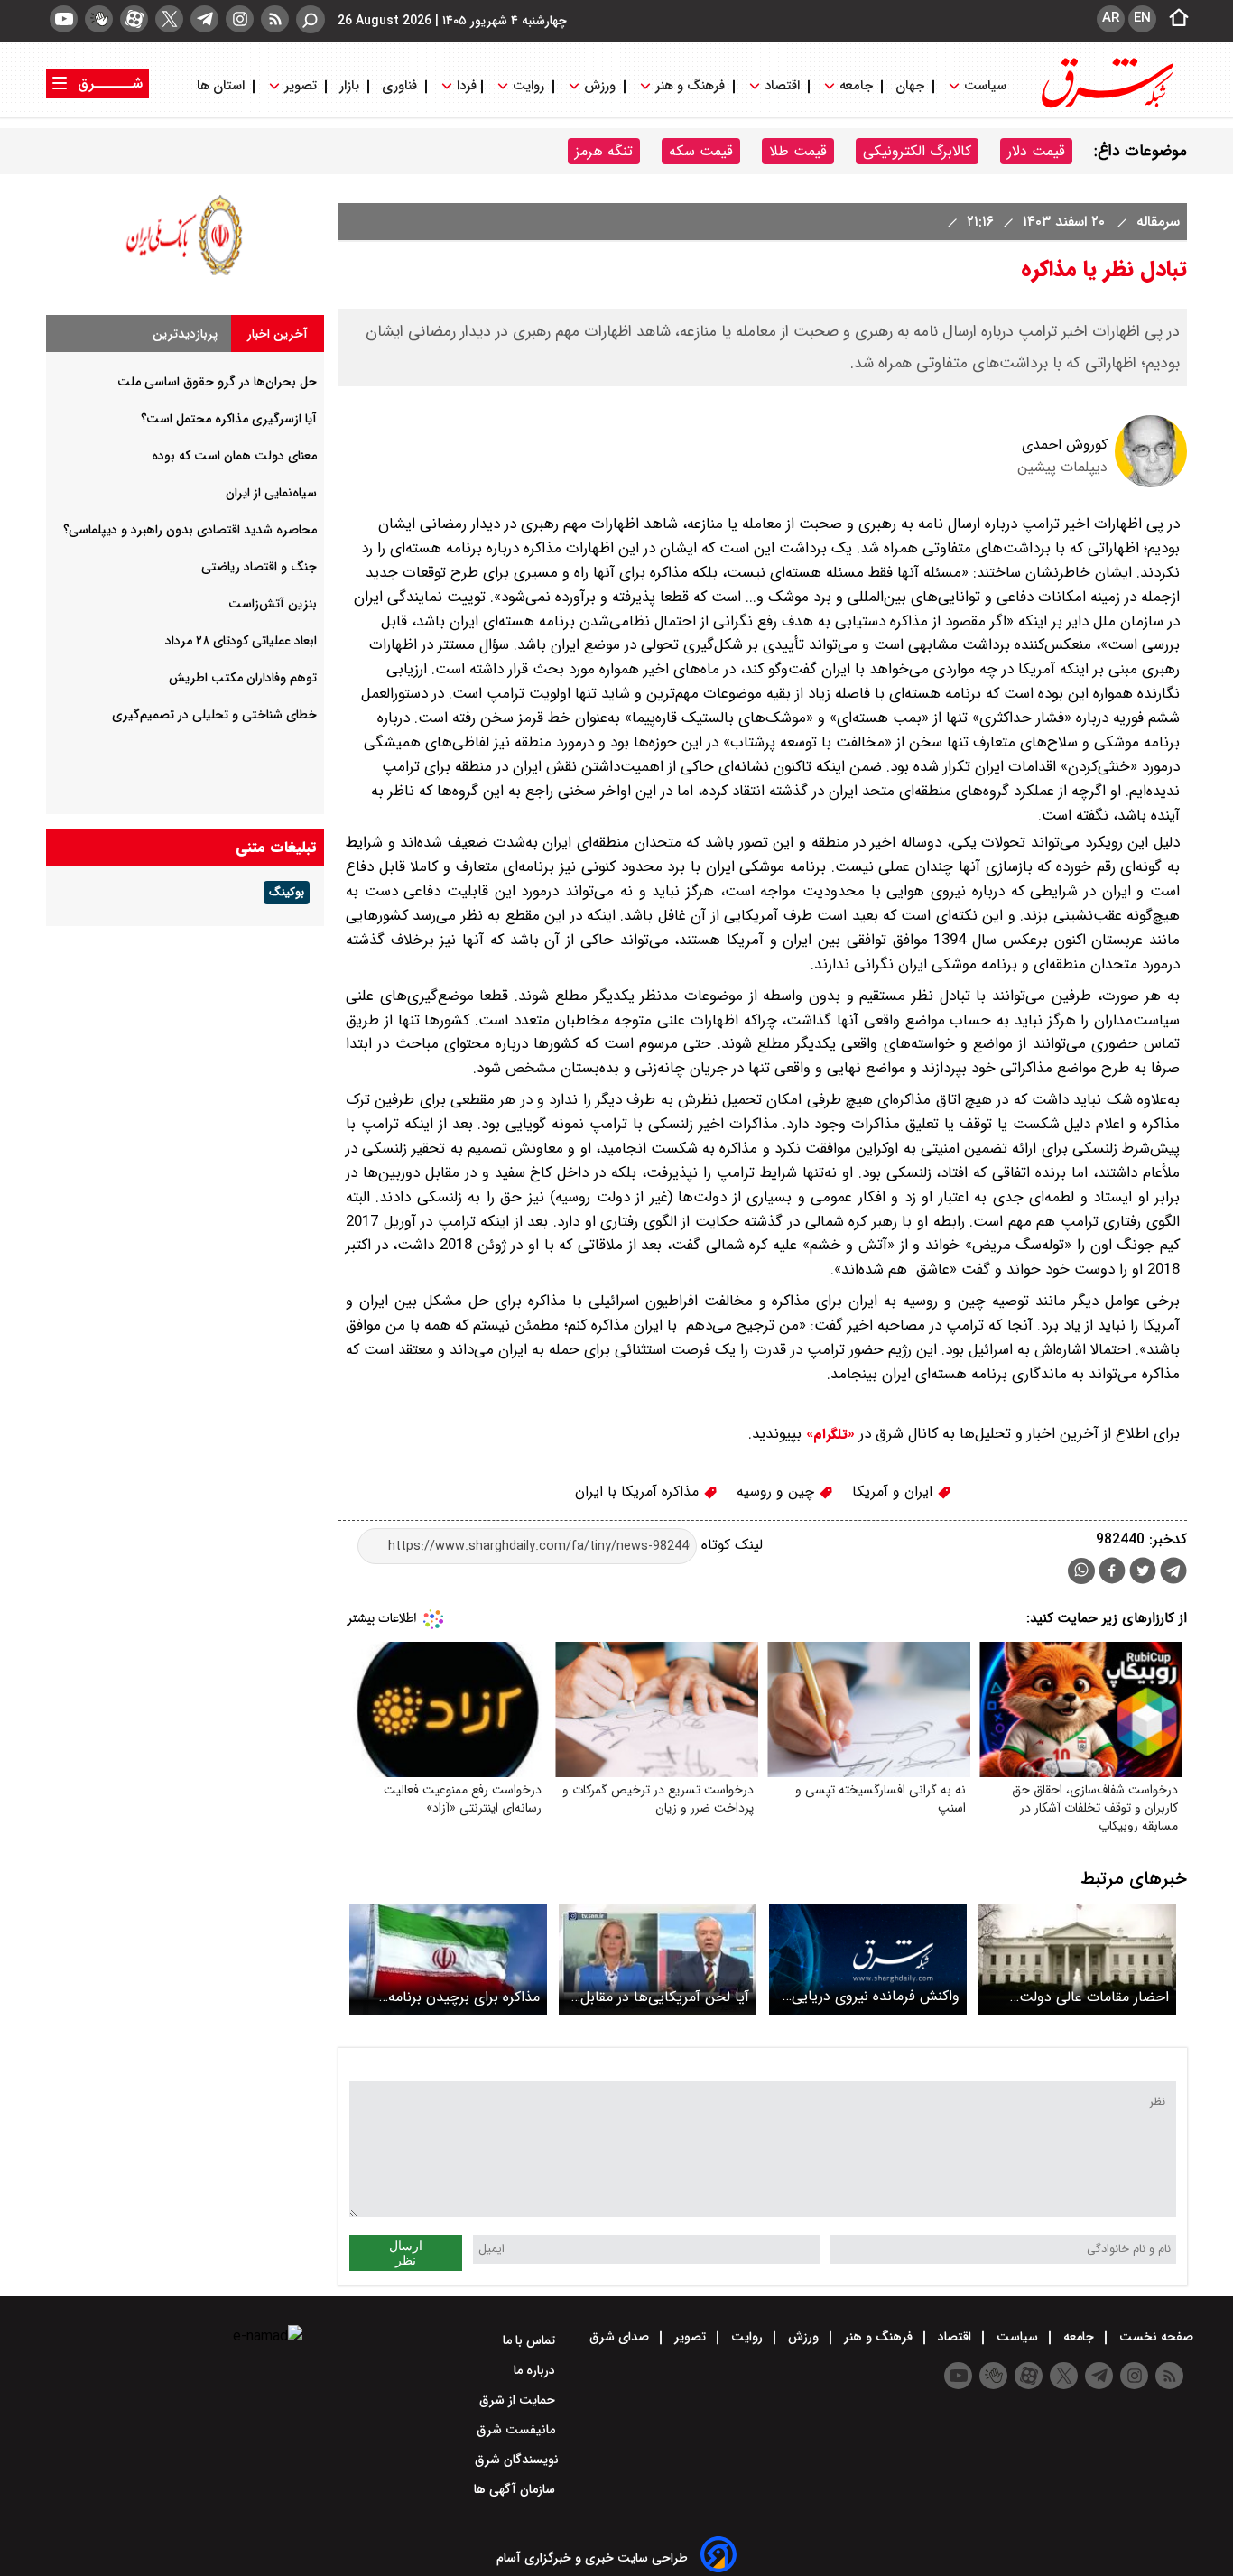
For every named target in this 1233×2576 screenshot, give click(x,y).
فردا (465, 86)
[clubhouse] (99, 19)
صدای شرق (621, 2337)
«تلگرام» (828, 1434)
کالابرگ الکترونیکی (917, 151)
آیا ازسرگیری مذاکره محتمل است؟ (229, 419)
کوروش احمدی (1065, 445)
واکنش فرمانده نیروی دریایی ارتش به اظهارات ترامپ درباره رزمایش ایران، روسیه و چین (872, 1996)
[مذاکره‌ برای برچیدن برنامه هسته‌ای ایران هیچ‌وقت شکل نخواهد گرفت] (448, 1959)
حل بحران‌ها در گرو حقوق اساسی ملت (217, 382)
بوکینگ (287, 893)
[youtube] (64, 19)
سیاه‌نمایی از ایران (271, 493)
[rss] (275, 19)
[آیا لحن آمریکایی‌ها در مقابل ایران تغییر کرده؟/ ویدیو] (658, 1959)
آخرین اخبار (278, 334)
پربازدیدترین (185, 334)
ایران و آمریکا (895, 1492)
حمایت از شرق (519, 2400)
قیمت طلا (798, 151)
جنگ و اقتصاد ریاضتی (259, 567)
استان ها (222, 86)
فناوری (399, 86)
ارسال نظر (406, 2253)
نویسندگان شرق (517, 2460)
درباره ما (536, 2370)
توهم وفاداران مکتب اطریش (243, 678)
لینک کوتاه (730, 1546)
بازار (349, 86)
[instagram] (240, 19)
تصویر (301, 86)
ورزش (600, 86)
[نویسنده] (1151, 483)
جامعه (856, 86)
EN (1142, 18)
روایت (528, 86)
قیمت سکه (701, 151)
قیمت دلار (1036, 151)
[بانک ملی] (185, 275)
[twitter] (169, 19)
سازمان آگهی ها (516, 2489)
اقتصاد (782, 86)
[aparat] (134, 19)
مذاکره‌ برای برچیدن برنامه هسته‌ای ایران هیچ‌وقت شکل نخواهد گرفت (454, 1997)
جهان (910, 86)
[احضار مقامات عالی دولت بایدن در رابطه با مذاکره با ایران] (1077, 1959)
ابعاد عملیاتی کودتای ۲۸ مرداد (241, 641)
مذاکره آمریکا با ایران (639, 1492)
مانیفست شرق (518, 2430)
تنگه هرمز (604, 151)
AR (1111, 18)
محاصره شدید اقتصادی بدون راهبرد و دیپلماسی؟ (190, 530)
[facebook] (1112, 1573)
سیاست (985, 86)
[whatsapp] (1081, 1571)
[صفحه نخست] (1173, 19)
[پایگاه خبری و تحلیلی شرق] (1106, 106)
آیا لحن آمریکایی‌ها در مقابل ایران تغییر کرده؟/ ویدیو (665, 1997)
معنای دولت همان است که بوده (234, 456)
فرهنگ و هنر (690, 86)
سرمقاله (1156, 222)
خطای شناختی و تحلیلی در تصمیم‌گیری (214, 715)
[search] (311, 19)
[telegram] (204, 19)
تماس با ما (531, 2340)
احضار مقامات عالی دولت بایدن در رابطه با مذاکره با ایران (1093, 1997)
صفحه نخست (1154, 2337)
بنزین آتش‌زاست (273, 604)
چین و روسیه (778, 1492)
